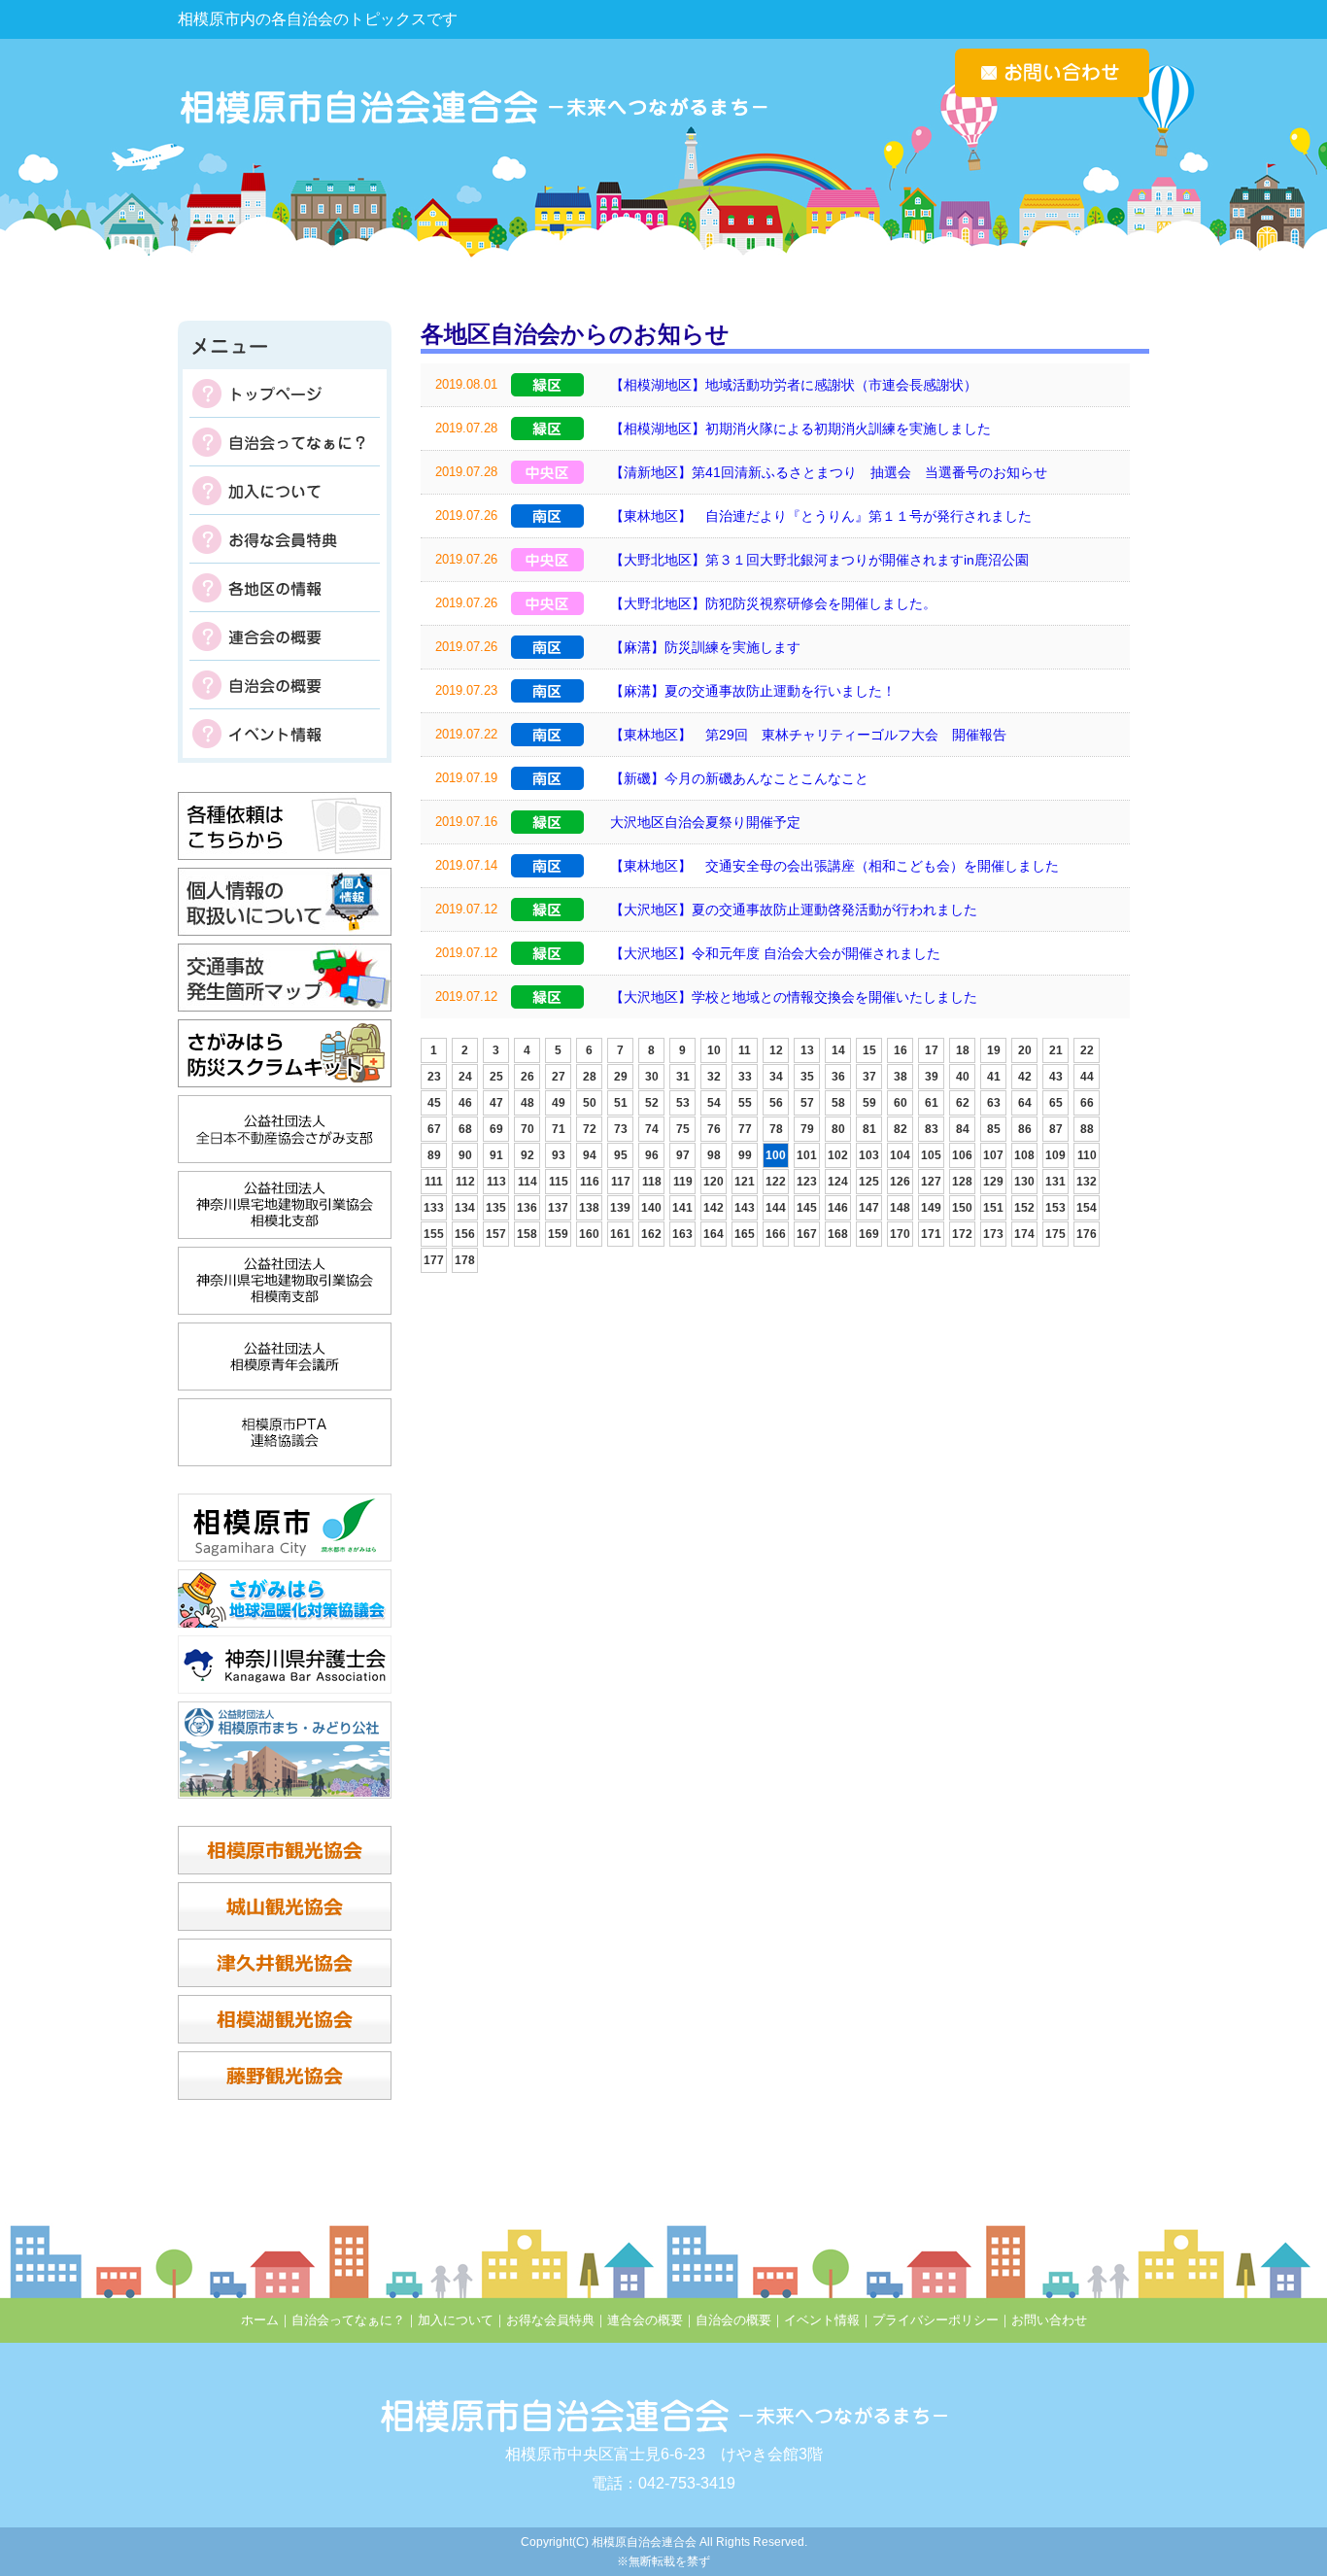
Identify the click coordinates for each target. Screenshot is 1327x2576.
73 (621, 1129)
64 (1025, 1103)
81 (869, 1129)
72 (590, 1129)
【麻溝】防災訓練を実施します (705, 647)
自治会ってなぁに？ (285, 442)
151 (993, 1208)
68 (465, 1129)
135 (496, 1208)
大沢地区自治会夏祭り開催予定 (705, 822)
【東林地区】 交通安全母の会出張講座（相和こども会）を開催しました (834, 866)
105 (931, 1155)
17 (932, 1050)
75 (683, 1129)
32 (714, 1077)
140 (651, 1208)
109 (1055, 1155)
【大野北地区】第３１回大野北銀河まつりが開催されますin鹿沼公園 (819, 560)
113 (496, 1182)
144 (776, 1208)
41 (994, 1077)
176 (1087, 1234)
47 (496, 1103)
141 (682, 1208)
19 (994, 1050)
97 (683, 1155)
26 (527, 1077)
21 (1056, 1050)
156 (465, 1234)
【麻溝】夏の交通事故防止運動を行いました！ (753, 691)
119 (683, 1182)
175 (1055, 1234)
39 (932, 1077)
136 (527, 1208)
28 (590, 1077)
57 (807, 1103)
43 (1056, 1077)
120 (714, 1182)
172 (962, 1234)
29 (621, 1077)
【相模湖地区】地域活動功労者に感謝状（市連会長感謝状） (794, 385)
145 (807, 1208)
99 (745, 1155)
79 (807, 1129)
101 (807, 1155)
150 (962, 1208)
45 (434, 1103)
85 (994, 1129)
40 (963, 1077)
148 (900, 1208)
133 (434, 1208)
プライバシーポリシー (936, 2320)
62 (963, 1103)
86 (1025, 1129)
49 (559, 1103)
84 (963, 1129)
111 (434, 1182)
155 (434, 1234)
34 (776, 1077)
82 (901, 1129)
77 (745, 1129)
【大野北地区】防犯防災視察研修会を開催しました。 (773, 603)
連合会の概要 (285, 636)
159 (558, 1234)
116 (590, 1182)
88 (1087, 1129)
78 (776, 1129)
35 (807, 1077)
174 (1024, 1234)
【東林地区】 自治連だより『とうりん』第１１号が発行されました (821, 516)
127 (931, 1182)
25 (496, 1077)
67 (434, 1129)
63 (994, 1103)
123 (807, 1182)
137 (558, 1208)
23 (434, 1077)
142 (714, 1208)
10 (714, 1050)
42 (1025, 1077)
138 (589, 1208)
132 (1087, 1182)
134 (465, 1208)
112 (465, 1182)
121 (745, 1182)
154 (1087, 1208)
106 (962, 1155)
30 (652, 1077)
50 (590, 1103)
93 (559, 1155)
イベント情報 (285, 734)
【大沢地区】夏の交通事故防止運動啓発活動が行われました (794, 910)
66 (1087, 1103)
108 (1024, 1155)
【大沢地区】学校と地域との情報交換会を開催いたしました (794, 997)
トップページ (285, 394)
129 (993, 1182)
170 (900, 1234)
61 (932, 1103)
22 (1087, 1050)
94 (590, 1155)
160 (589, 1234)
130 (1024, 1182)
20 (1025, 1050)
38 (901, 1077)
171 (931, 1234)
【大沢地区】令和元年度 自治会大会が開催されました (775, 953)
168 (838, 1234)
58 (838, 1103)
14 (838, 1050)
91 (496, 1155)
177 (434, 1260)
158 (527, 1234)
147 (869, 1208)
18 (963, 1050)
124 (838, 1182)
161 (620, 1234)
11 (745, 1050)
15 (869, 1050)
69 (496, 1129)
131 (1055, 1182)
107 (993, 1155)
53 (683, 1103)
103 (869, 1155)
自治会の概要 (285, 685)
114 (527, 1182)
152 (1024, 1208)
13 (807, 1050)
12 (776, 1050)
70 (527, 1129)
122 (776, 1182)
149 (931, 1208)
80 (838, 1129)
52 (652, 1103)
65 (1056, 1103)
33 (745, 1077)
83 (932, 1129)
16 (901, 1050)
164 (714, 1234)
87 (1056, 1129)
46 (465, 1103)
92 (527, 1155)
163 (682, 1234)
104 (900, 1155)
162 (651, 1234)
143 (745, 1208)
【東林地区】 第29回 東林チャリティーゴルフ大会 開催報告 (808, 735)
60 (901, 1103)
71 (559, 1129)
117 (621, 1182)
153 (1055, 1208)
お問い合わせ (1049, 2320)
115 (559, 1182)
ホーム (260, 2320)
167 (807, 1234)
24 (465, 1077)
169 (869, 1234)
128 (962, 1182)
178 (465, 1260)
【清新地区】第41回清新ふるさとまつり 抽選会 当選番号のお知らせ (829, 472)
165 (745, 1234)
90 (465, 1155)
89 (434, 1155)
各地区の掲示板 (285, 588)
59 (869, 1103)
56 (776, 1103)
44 (1087, 1077)
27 (559, 1077)
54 (714, 1103)
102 (838, 1155)
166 (776, 1234)
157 (496, 1234)
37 (869, 1077)
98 (714, 1155)
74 (652, 1129)
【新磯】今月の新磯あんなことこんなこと (739, 778)
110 (1087, 1155)
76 (714, 1129)
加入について (285, 491)
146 (838, 1208)
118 (652, 1182)
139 (620, 1208)
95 (621, 1155)
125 (869, 1182)
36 (838, 1077)
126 (900, 1182)
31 (683, 1077)
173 (993, 1234)
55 (745, 1103)
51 (621, 1103)
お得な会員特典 (285, 539)
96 (652, 1155)
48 (527, 1103)
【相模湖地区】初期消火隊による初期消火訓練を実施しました (800, 429)
